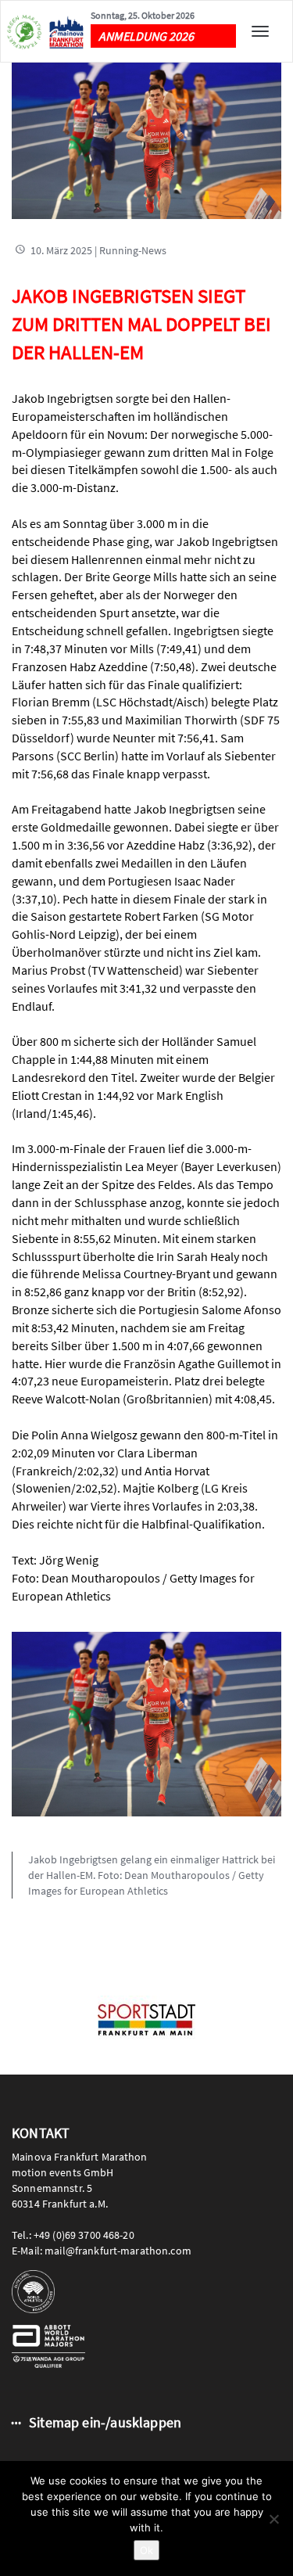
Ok (146, 2550)
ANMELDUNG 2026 (146, 36)
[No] (273, 2519)
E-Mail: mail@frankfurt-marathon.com (102, 2251)
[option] (146, 2020)
